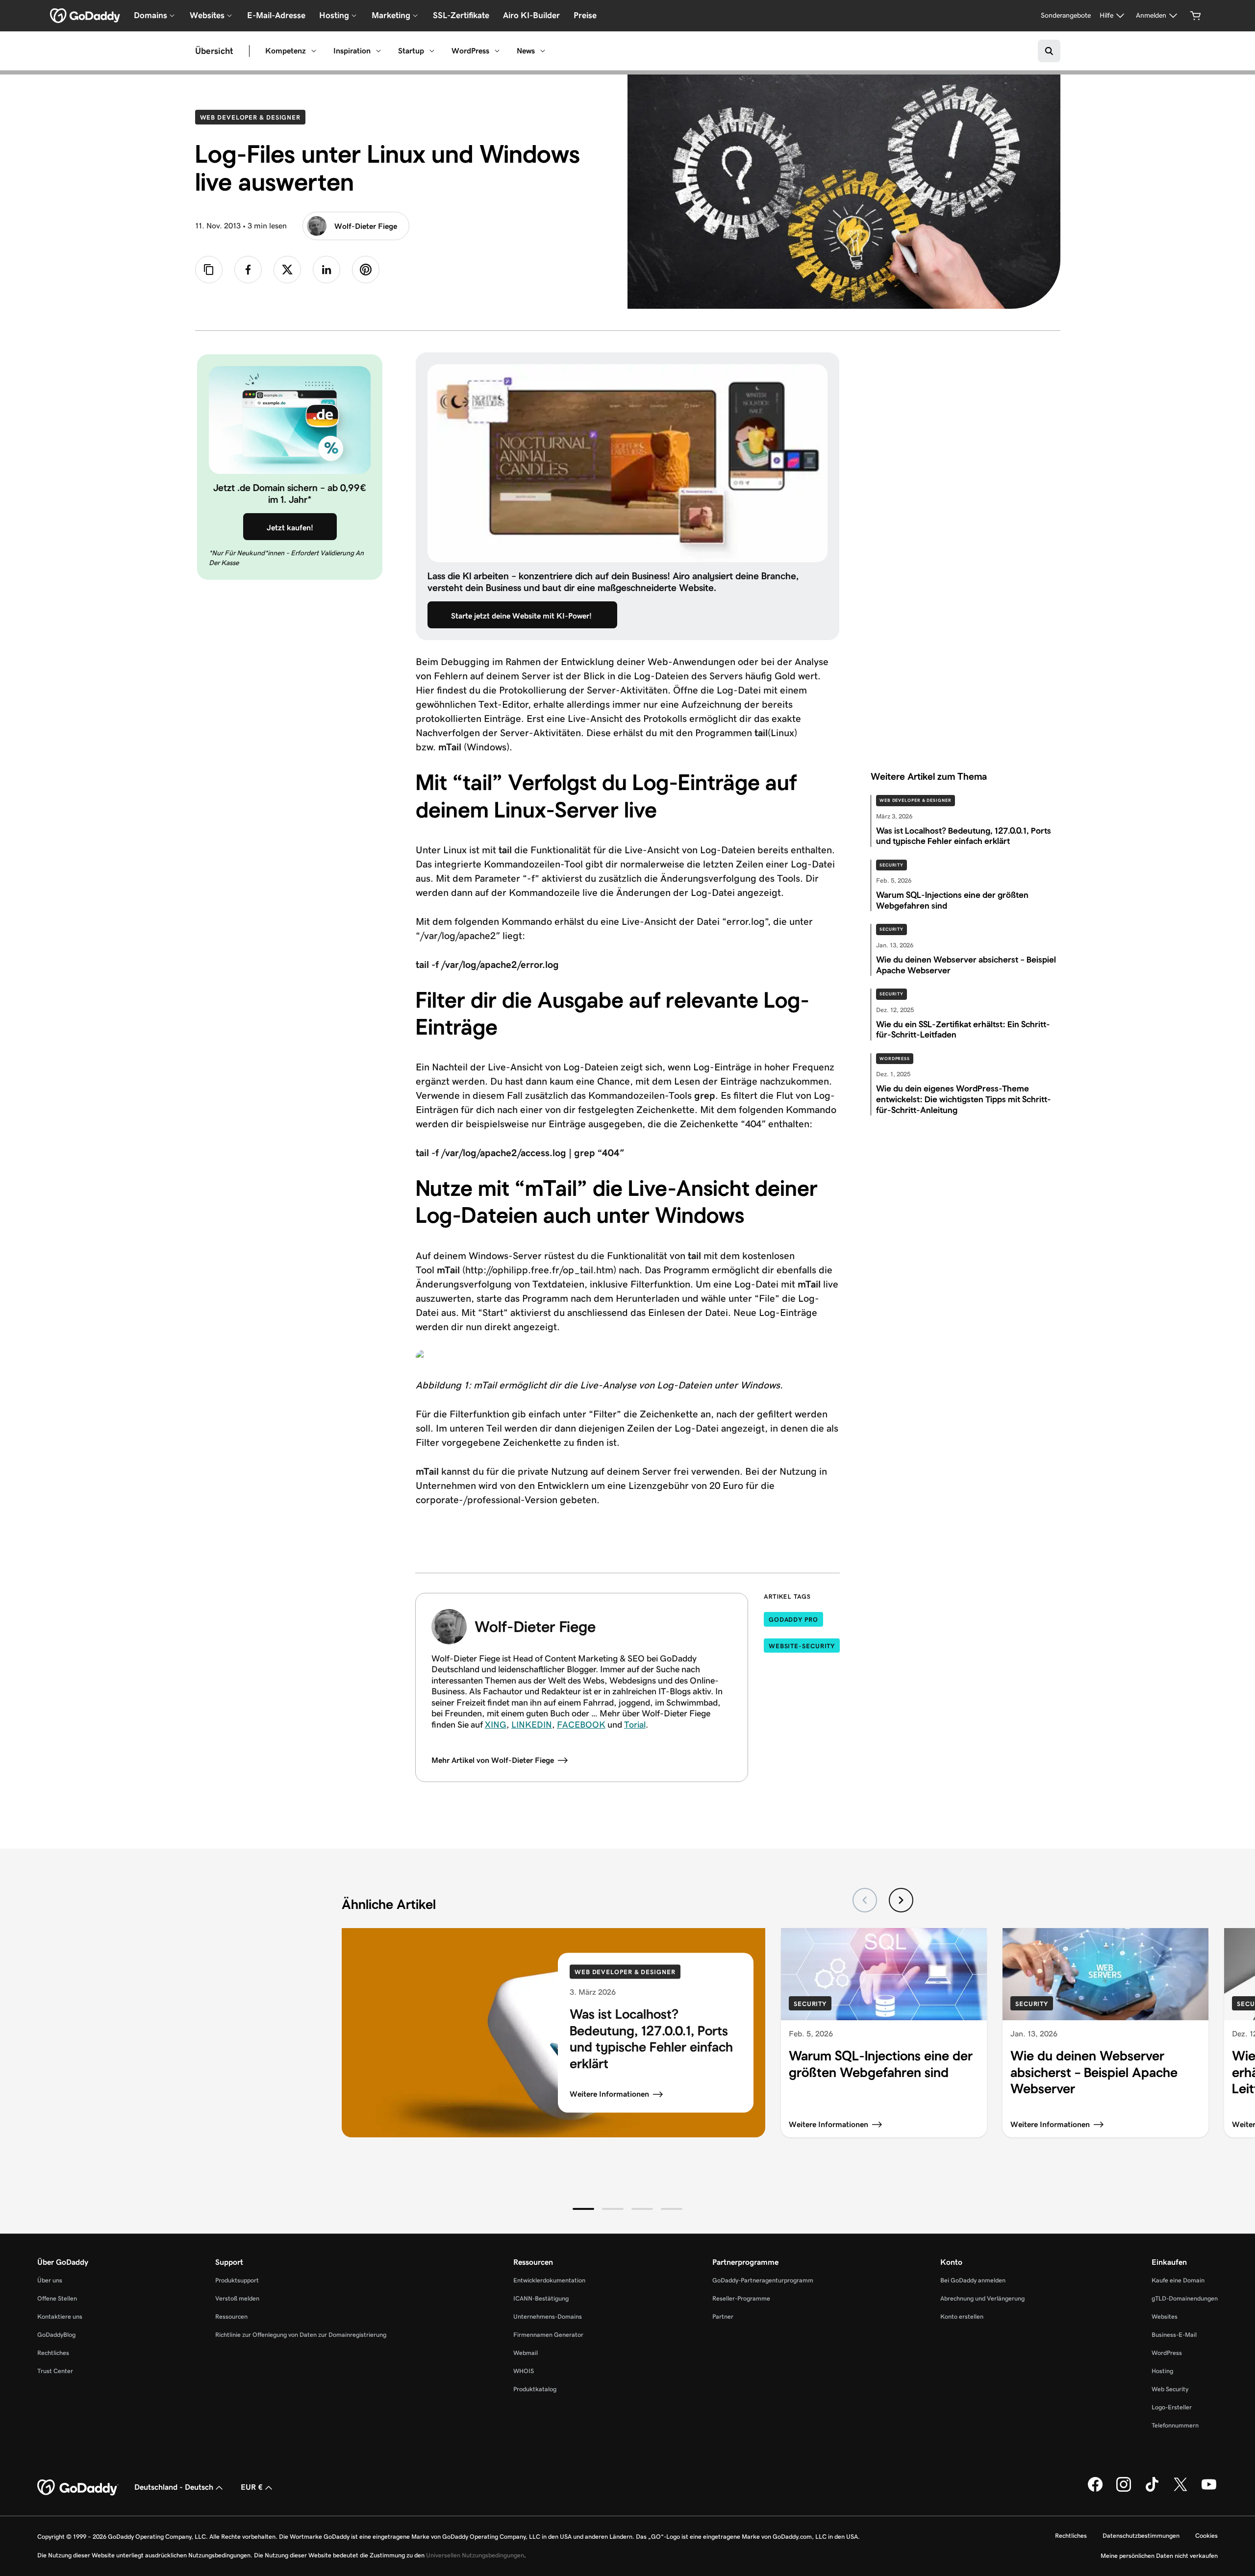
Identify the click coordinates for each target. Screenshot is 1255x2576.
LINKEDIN (532, 1725)
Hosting (1162, 2371)
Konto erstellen (962, 2316)
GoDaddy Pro (793, 1620)
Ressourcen (231, 2316)
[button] (583, 2209)
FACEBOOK (581, 1725)
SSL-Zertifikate (461, 15)
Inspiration (352, 51)
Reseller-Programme (741, 2298)
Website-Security (802, 1646)
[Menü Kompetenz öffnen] (314, 51)
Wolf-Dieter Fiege (366, 226)
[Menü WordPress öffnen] (497, 51)
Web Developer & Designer (253, 117)
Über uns (50, 2280)
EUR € (252, 2487)
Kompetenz (286, 51)
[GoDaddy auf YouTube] (1209, 2490)
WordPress (470, 51)
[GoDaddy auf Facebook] (1095, 2490)
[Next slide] (901, 1900)
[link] (248, 270)
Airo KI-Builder (531, 15)
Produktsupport (237, 2280)
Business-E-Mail (1174, 2335)
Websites (1165, 2316)
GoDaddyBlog (56, 2335)
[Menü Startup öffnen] (432, 51)
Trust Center (55, 2371)
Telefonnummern (1175, 2425)
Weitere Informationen (609, 2094)
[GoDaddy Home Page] (78, 2488)
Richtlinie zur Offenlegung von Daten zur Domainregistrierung (301, 2335)
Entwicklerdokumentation (549, 2280)
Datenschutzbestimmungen (1141, 2536)
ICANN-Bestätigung (541, 2298)
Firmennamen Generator (548, 2335)
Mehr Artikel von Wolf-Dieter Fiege (493, 1760)
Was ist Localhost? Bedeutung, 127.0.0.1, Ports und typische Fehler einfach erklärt (651, 2039)
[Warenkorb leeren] (1196, 16)
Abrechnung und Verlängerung (982, 2298)
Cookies (1206, 2536)
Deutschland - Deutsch (174, 2487)
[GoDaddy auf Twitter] (1180, 2490)
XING (496, 1725)
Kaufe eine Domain (1178, 2280)
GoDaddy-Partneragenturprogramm (763, 2280)
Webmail (526, 2353)
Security (891, 865)
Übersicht (214, 51)
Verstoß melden (237, 2298)
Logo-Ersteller (1172, 2407)
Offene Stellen (57, 2298)
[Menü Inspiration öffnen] (378, 51)
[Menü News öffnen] (543, 51)
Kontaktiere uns (60, 2316)
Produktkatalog (535, 2389)
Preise (585, 15)
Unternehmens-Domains (548, 2316)
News (526, 51)
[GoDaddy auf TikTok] (1152, 2490)
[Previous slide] (865, 1900)
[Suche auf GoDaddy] (1049, 51)
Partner (723, 2316)
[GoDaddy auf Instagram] (1124, 2490)
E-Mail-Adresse (276, 15)
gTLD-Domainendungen (1185, 2298)
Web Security (1170, 2389)
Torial (635, 1725)
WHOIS (524, 2371)
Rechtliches (53, 2353)
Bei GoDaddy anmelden (973, 2280)
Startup (411, 51)
